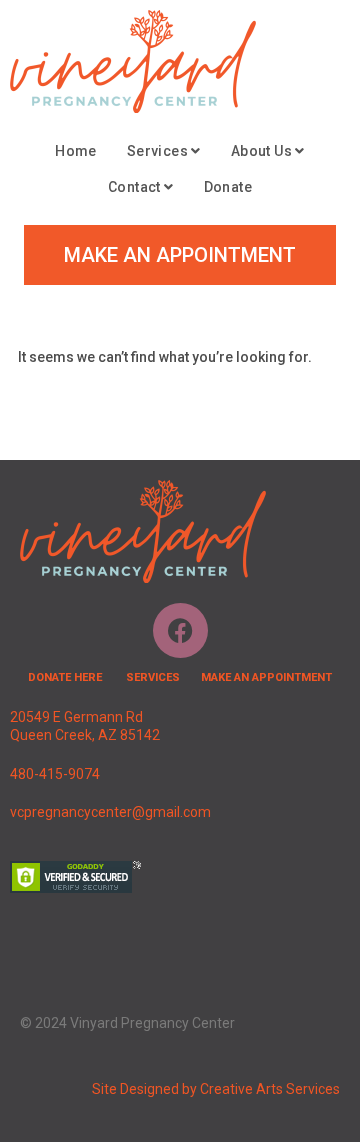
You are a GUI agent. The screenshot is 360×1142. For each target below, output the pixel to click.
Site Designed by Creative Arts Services (216, 1089)
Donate (228, 187)
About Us (263, 151)
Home (76, 151)
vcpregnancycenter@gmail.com (110, 812)
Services (159, 151)
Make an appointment (266, 677)
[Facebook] (180, 630)
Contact (136, 187)
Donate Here (65, 677)
